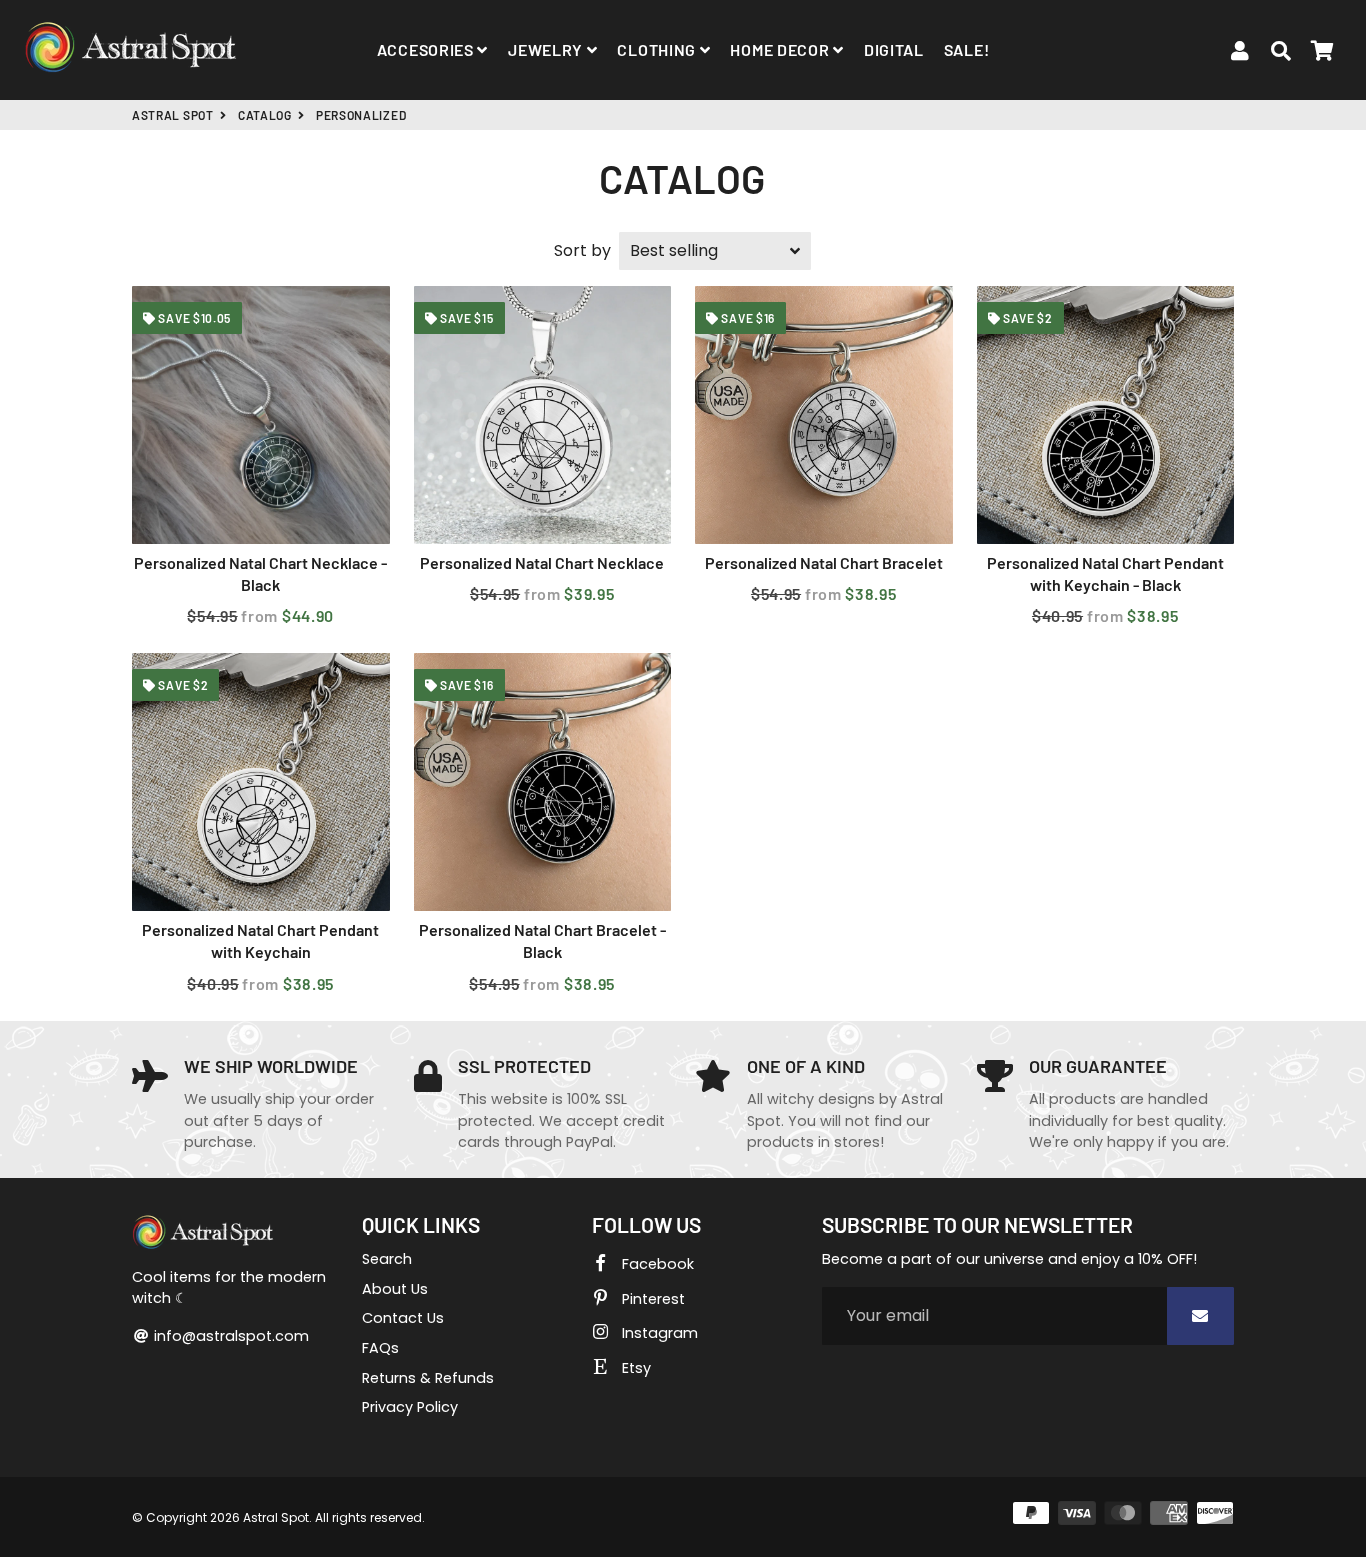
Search (387, 1259)
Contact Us (403, 1318)
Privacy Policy (410, 1407)
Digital (894, 49)
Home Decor (781, 49)
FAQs (380, 1348)
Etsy (634, 1368)
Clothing (658, 49)
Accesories (427, 49)
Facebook (656, 1264)
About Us (395, 1289)
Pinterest (651, 1299)
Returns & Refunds (428, 1378)
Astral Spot (173, 115)
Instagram (658, 1333)
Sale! (967, 49)
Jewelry (547, 49)
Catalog (265, 115)
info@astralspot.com (229, 1336)
